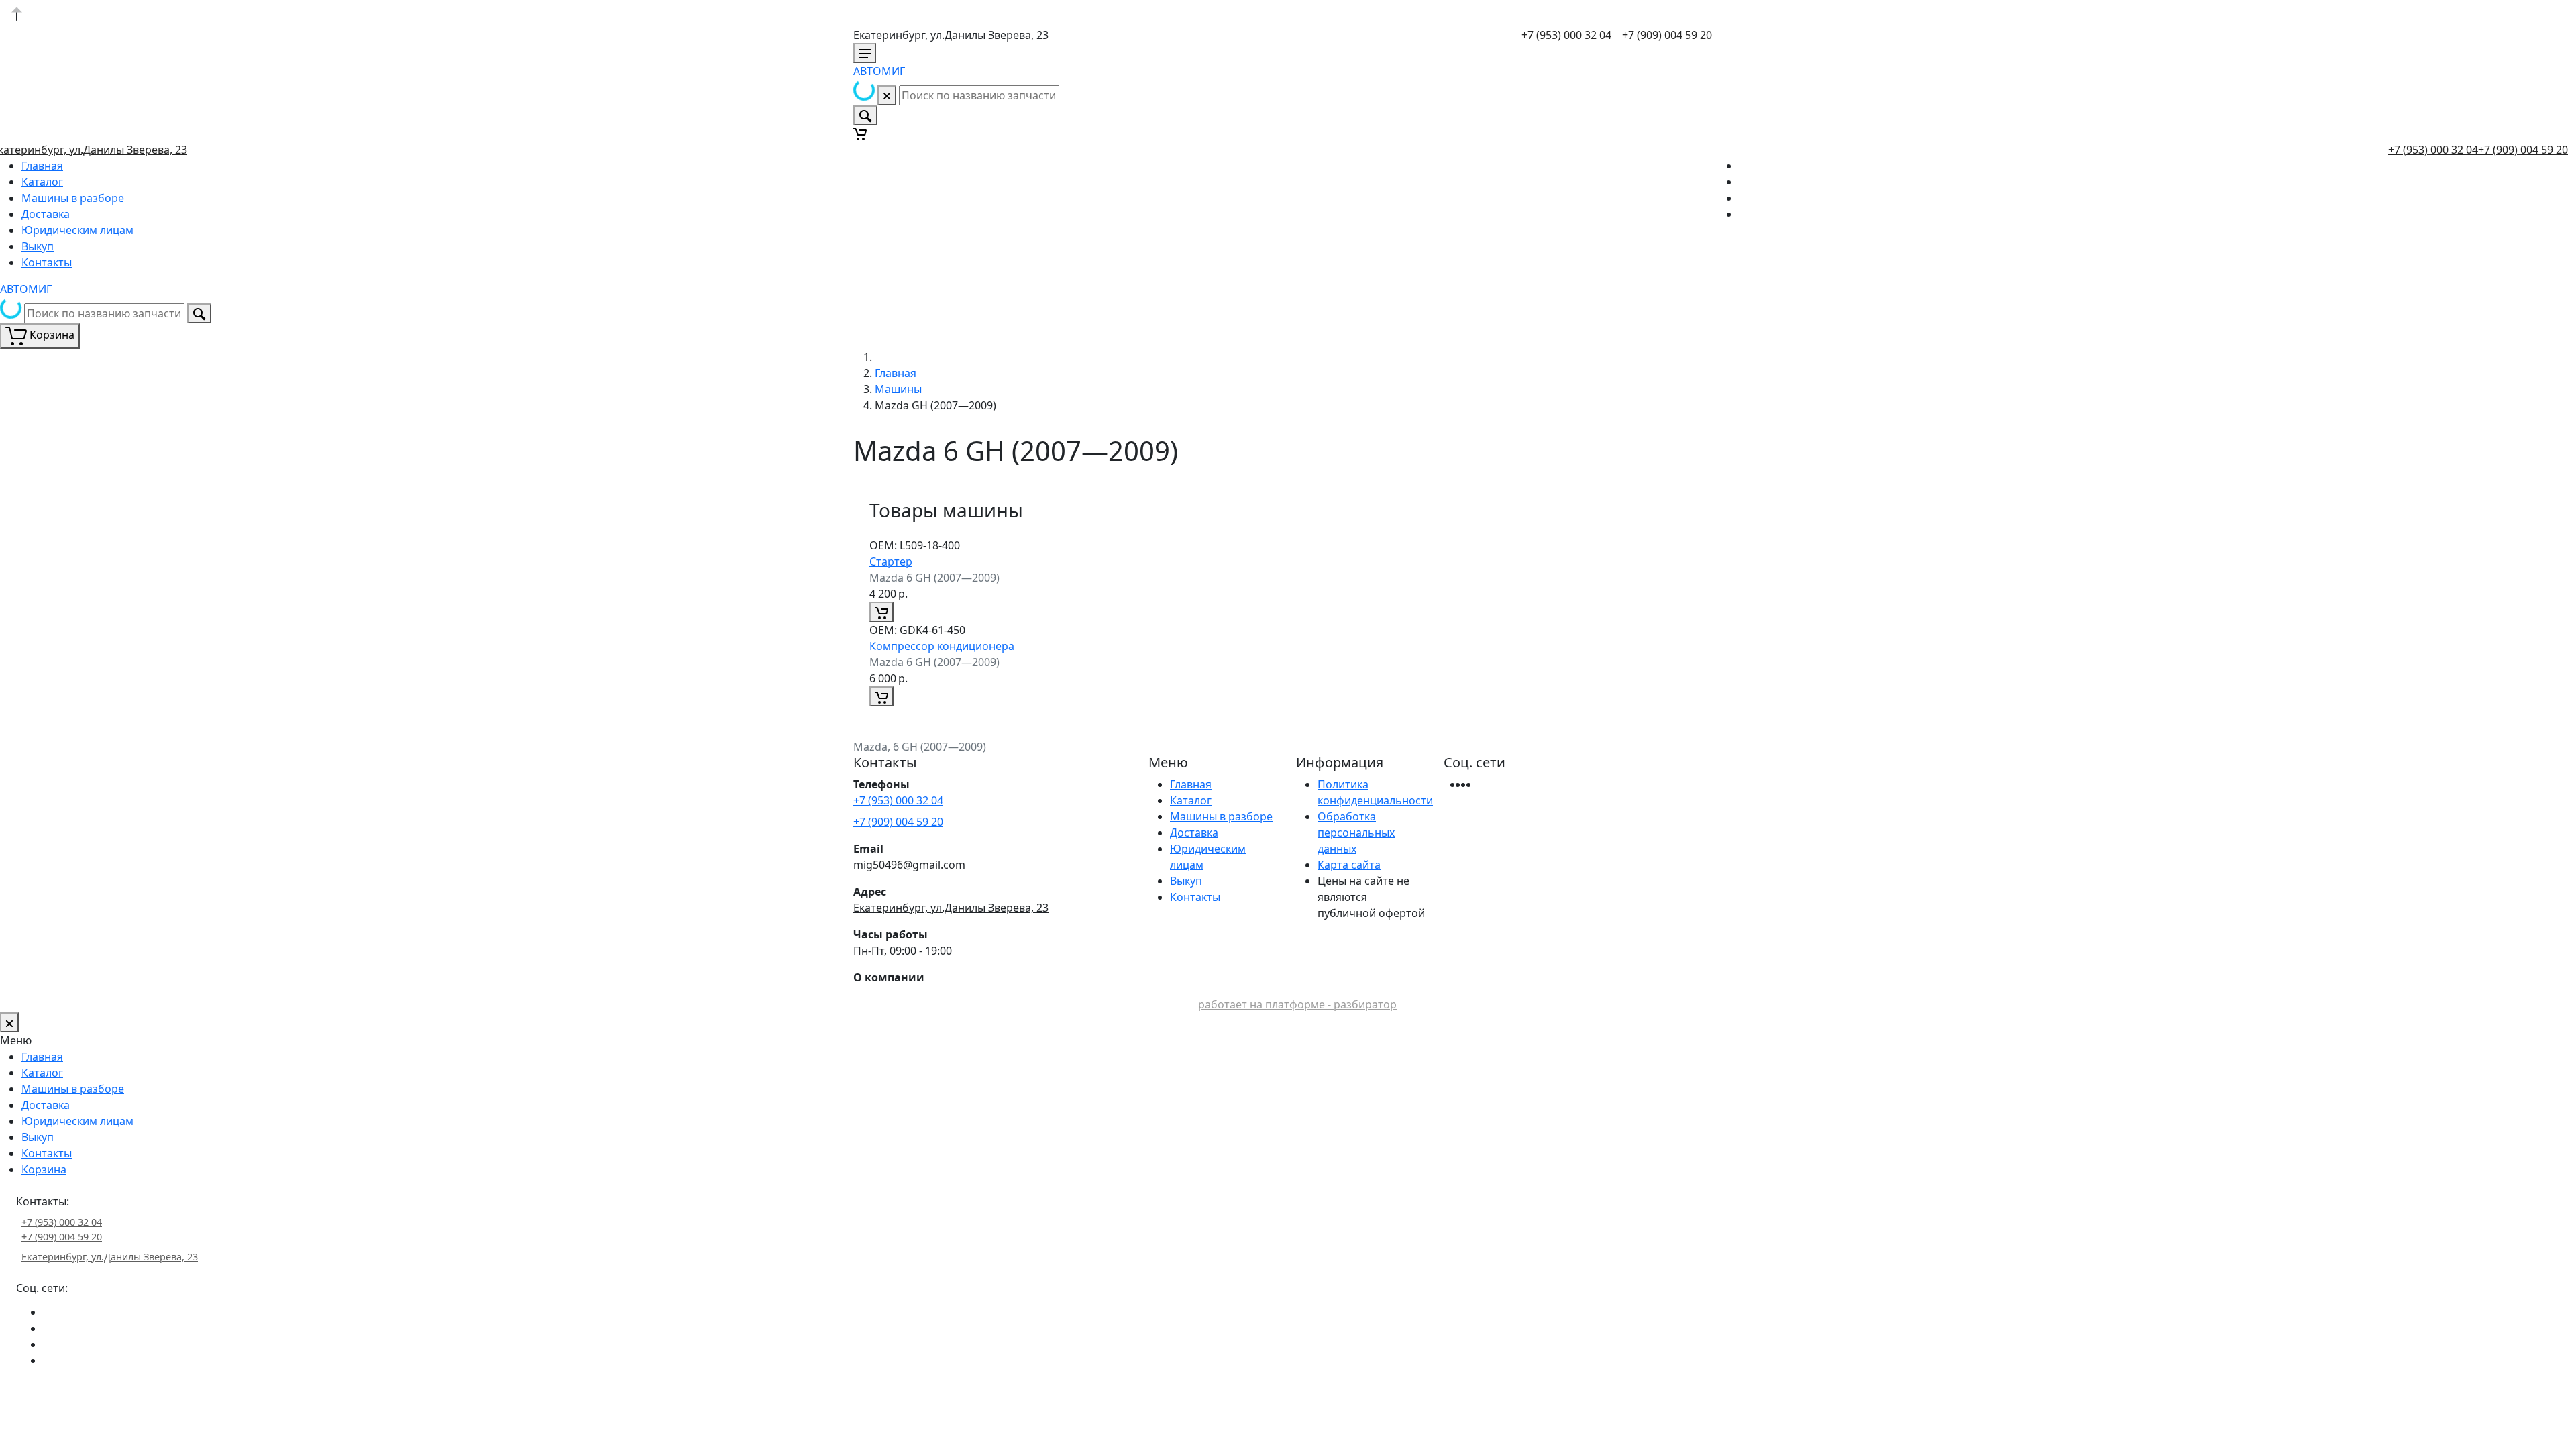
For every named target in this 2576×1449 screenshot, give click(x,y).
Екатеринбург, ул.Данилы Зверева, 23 (951, 35)
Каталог (42, 182)
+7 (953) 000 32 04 (1566, 35)
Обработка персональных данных (1356, 833)
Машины (898, 389)
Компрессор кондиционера (942, 646)
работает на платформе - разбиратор (1297, 1004)
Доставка (46, 214)
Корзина (44, 1169)
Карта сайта (1349, 865)
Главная (42, 166)
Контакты (47, 262)
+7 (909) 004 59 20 (1667, 35)
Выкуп (38, 246)
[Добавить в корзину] (881, 612)
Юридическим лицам (77, 230)
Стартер (891, 561)
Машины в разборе (73, 198)
